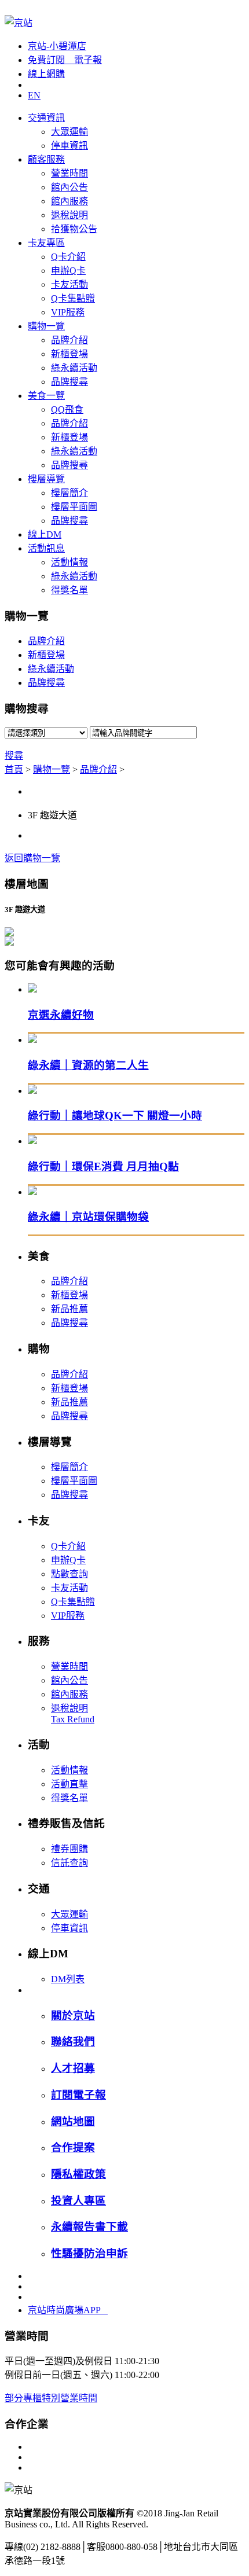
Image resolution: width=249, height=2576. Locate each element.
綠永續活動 (74, 368)
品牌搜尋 (69, 382)
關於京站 (73, 2015)
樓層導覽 (46, 479)
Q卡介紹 (68, 257)
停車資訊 (69, 146)
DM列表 (68, 1979)
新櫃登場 (69, 354)
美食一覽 (46, 396)
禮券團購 (69, 1849)
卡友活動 (69, 284)
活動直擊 (69, 1784)
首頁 (14, 769)
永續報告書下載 (89, 2227)
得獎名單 (69, 590)
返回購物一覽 (32, 858)
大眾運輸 (69, 132)
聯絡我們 (73, 2042)
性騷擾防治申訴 (89, 2253)
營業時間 (69, 173)
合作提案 (73, 2147)
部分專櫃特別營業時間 (51, 2398)
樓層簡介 (69, 493)
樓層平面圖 (74, 507)
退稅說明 (69, 215)
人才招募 (73, 2068)
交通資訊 (46, 118)
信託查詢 (69, 1863)
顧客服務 (46, 159)
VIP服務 (68, 312)
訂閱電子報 (78, 2095)
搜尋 (14, 756)
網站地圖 (73, 2121)
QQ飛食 (67, 409)
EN (34, 95)
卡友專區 (46, 243)
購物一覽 (46, 326)
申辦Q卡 (68, 271)
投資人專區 (78, 2201)
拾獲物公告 (74, 229)
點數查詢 (69, 1574)
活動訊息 (46, 548)
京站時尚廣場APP (68, 2310)
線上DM (45, 534)
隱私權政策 (78, 2174)
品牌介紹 (69, 340)
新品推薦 (69, 1309)
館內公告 (69, 187)
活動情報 (69, 562)
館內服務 (69, 201)
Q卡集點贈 (73, 298)
